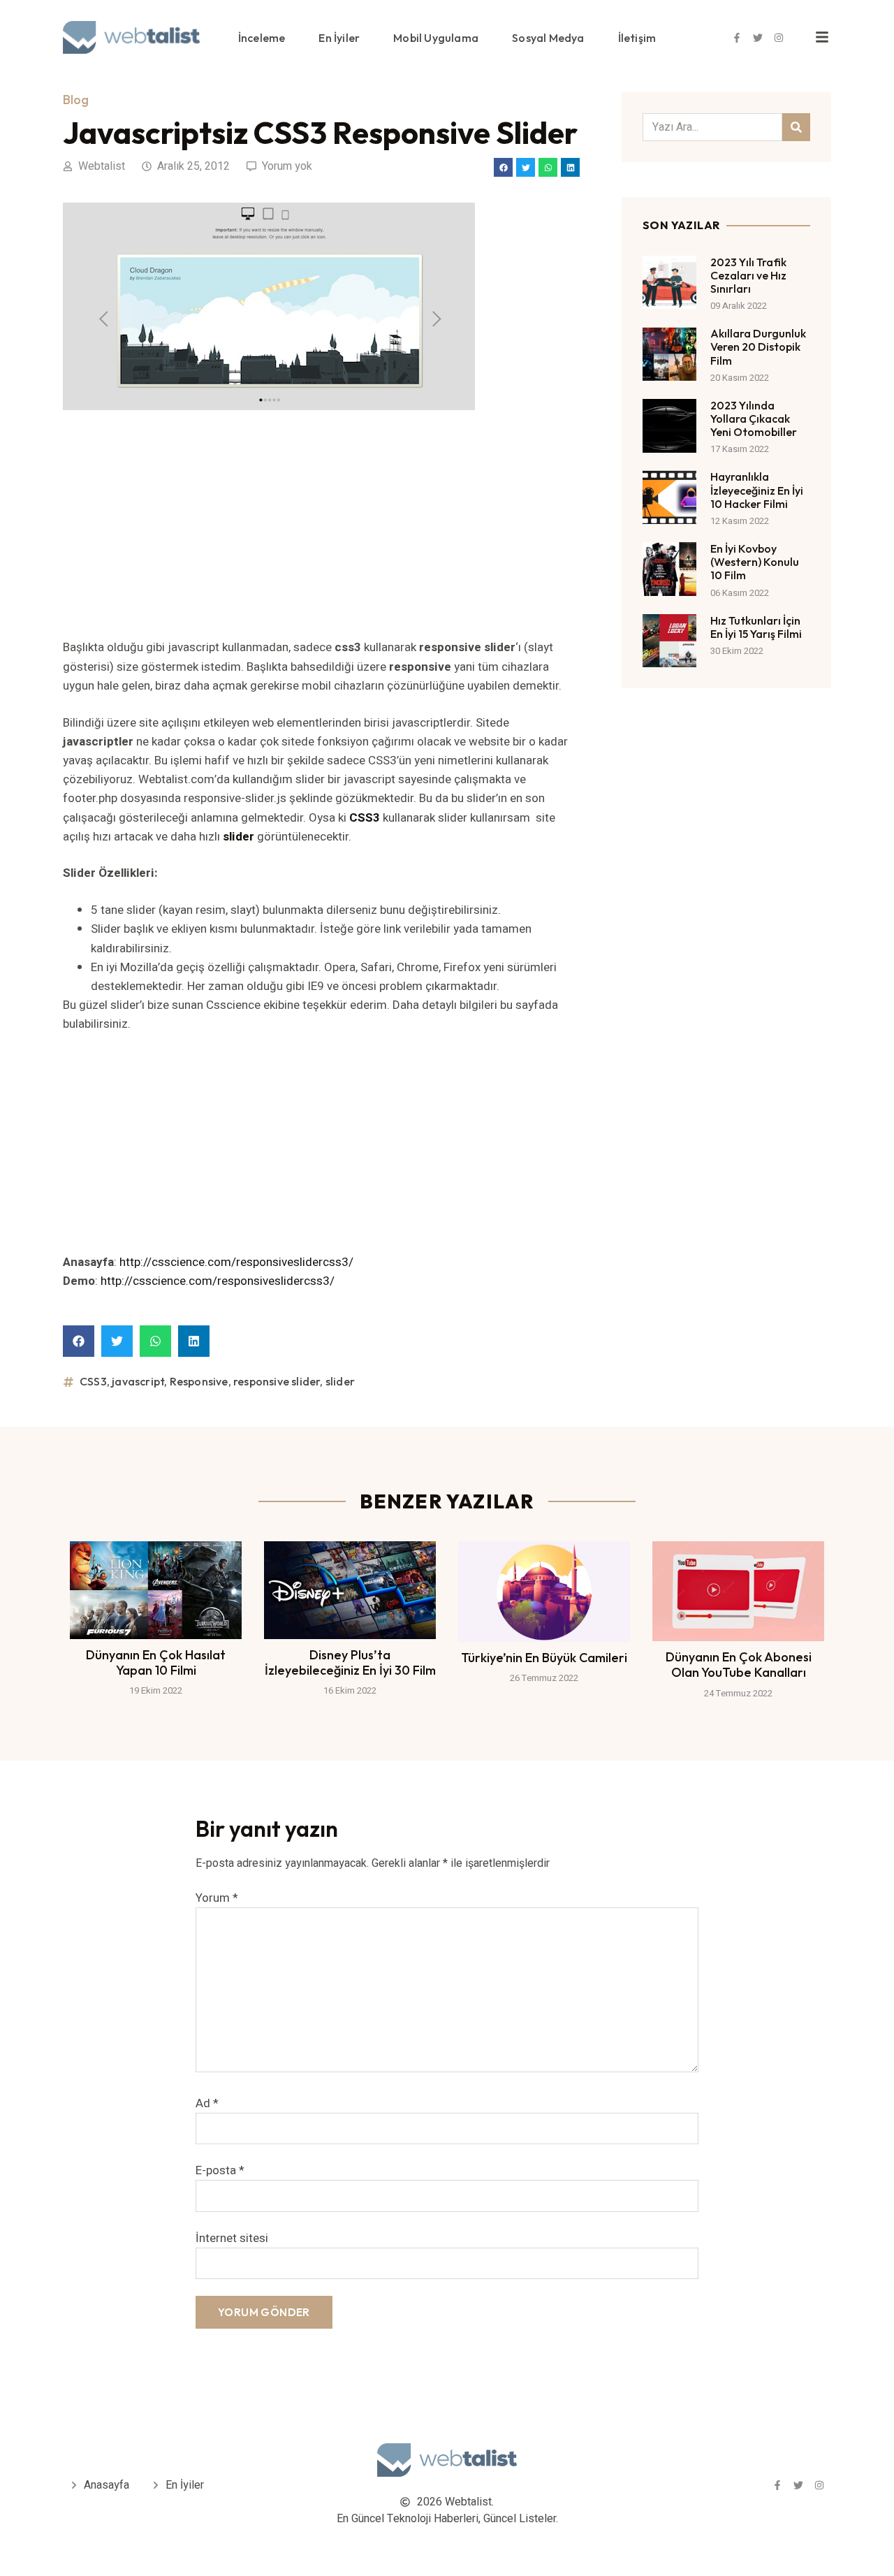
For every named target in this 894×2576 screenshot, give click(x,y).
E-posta (220, 2170)
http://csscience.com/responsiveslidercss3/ (236, 1262)
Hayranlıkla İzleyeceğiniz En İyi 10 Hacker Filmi (757, 490)
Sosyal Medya (548, 38)
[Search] (796, 127)
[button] (503, 167)
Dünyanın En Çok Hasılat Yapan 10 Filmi (156, 1662)
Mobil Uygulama (436, 38)
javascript (138, 1381)
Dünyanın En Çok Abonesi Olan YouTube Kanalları (739, 1665)
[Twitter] (758, 38)
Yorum (217, 1898)
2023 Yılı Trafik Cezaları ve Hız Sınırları (748, 275)
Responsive (199, 1381)
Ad (207, 2103)
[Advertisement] (321, 534)
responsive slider (277, 1381)
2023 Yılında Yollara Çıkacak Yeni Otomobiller (754, 419)
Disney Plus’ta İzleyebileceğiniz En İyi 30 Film (350, 1662)
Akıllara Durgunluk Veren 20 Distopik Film (758, 347)
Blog (76, 100)
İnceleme (262, 38)
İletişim (637, 38)
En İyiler (339, 38)
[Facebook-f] (737, 38)
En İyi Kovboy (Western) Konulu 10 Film (755, 562)
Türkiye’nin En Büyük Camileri (544, 1658)
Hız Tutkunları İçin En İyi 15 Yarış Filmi (756, 627)
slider (340, 1381)
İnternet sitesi (232, 2238)
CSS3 (93, 1381)
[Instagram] (779, 38)
